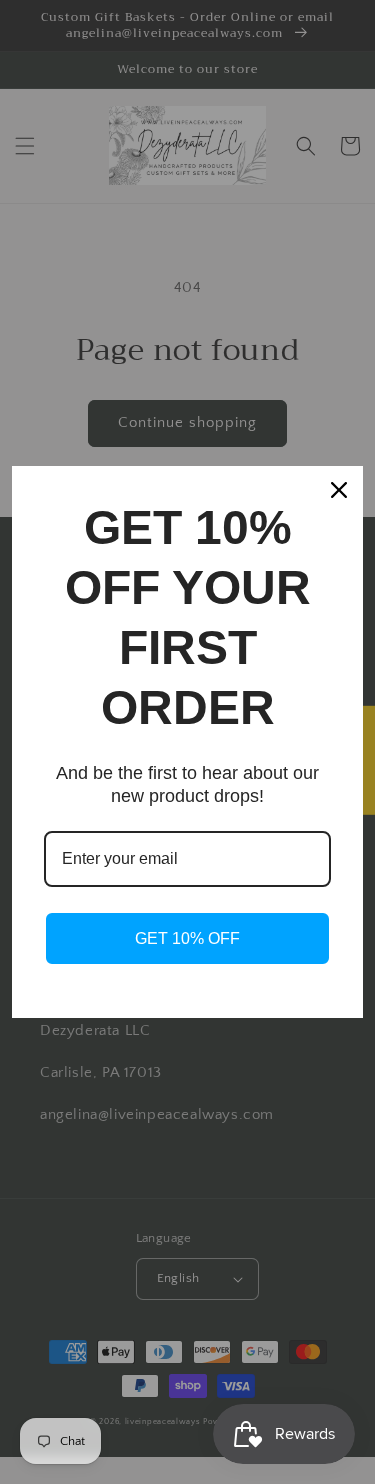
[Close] (339, 490)
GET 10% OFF (187, 938)
